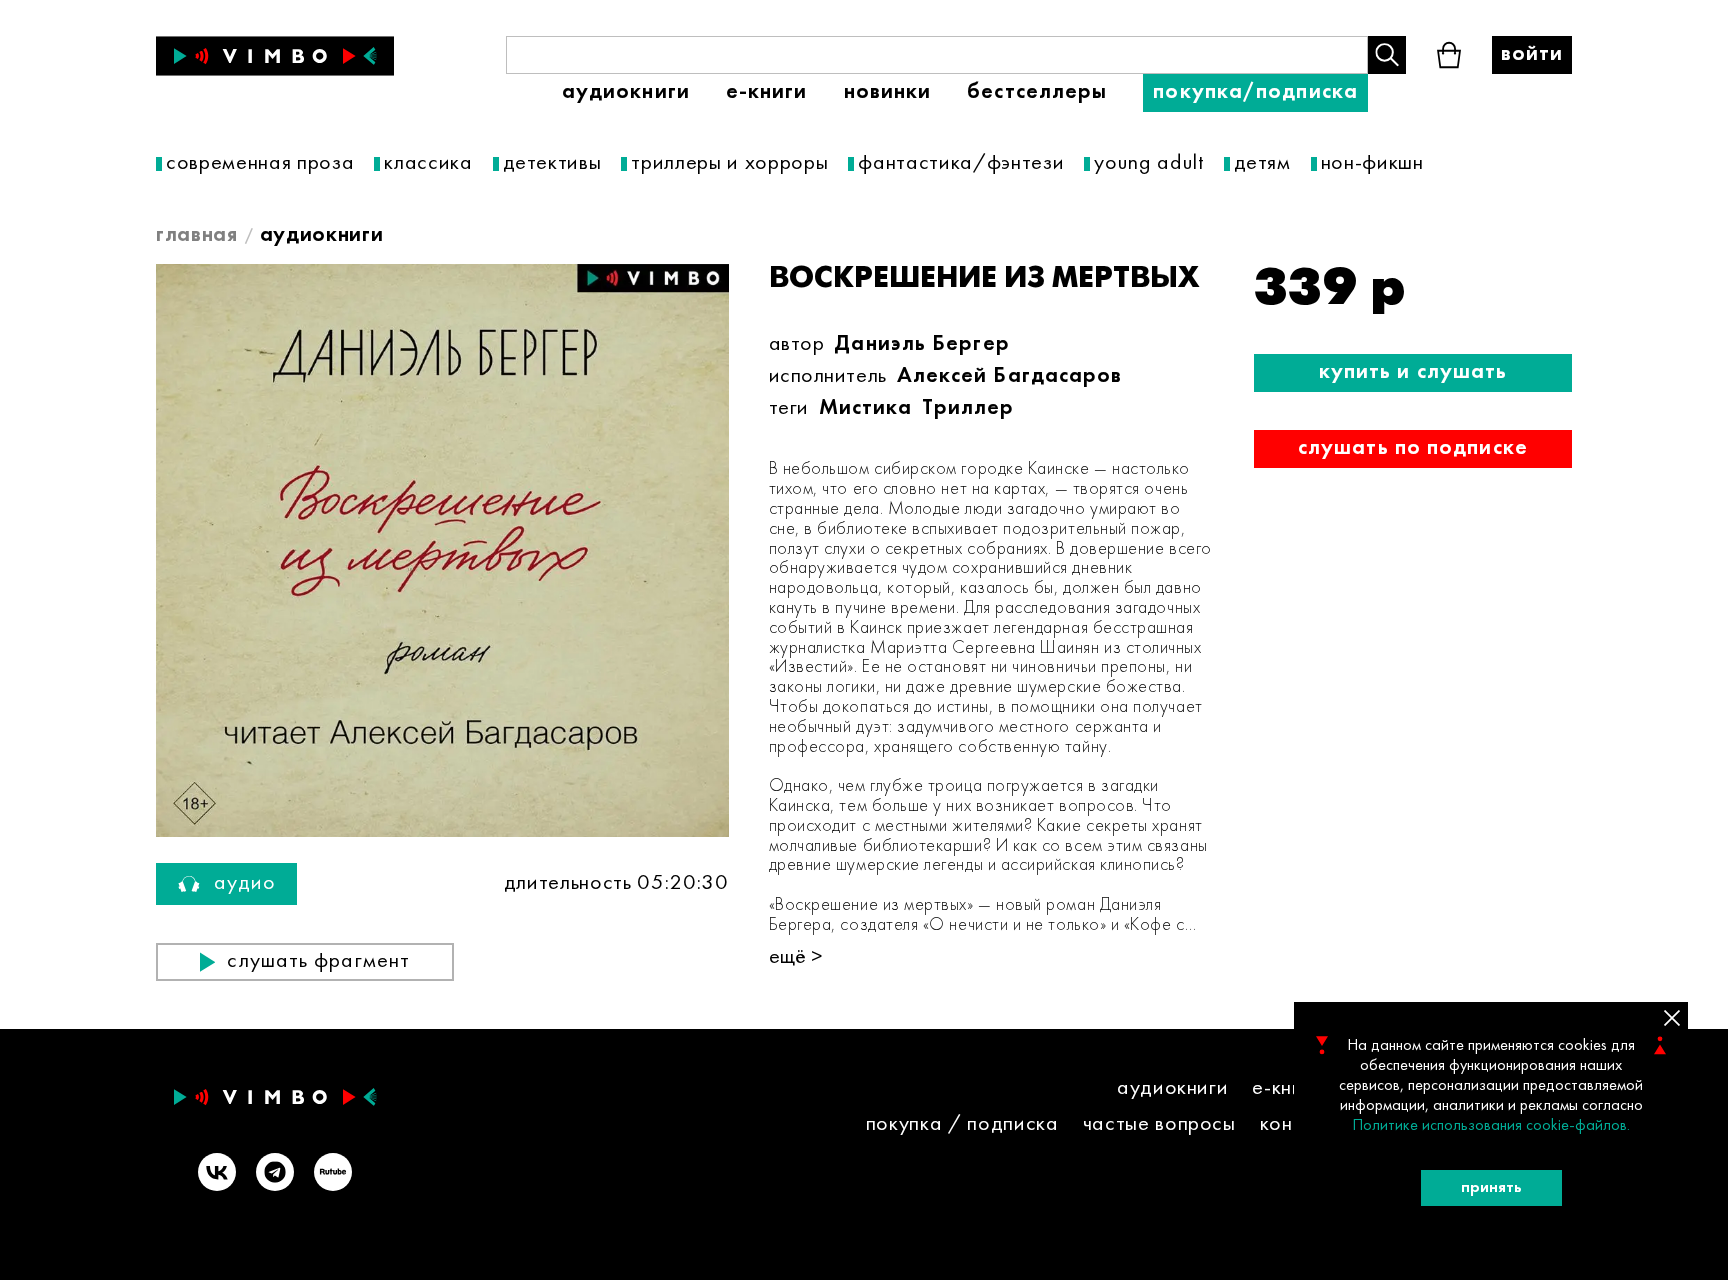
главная (197, 235)
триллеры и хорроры (729, 163)
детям (1262, 163)
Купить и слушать (1413, 372)
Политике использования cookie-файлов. (1491, 1126)
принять (1491, 1188)
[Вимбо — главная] (275, 56)
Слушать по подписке (1413, 448)
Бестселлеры (1037, 92)
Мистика (866, 408)
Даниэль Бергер (921, 344)
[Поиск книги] (1387, 55)
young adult (1148, 163)
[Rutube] (333, 1174)
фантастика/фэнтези (961, 163)
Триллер (968, 408)
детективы (552, 163)
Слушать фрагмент (318, 961)
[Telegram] (275, 1174)
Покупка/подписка (1255, 92)
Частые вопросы (1159, 1124)
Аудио (245, 883)
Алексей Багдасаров (1010, 376)
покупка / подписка (962, 1124)
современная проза (260, 163)
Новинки (888, 92)
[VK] (217, 1174)
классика (428, 163)
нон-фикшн (1372, 163)
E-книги (767, 92)
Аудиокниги (626, 92)
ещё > (795, 957)
